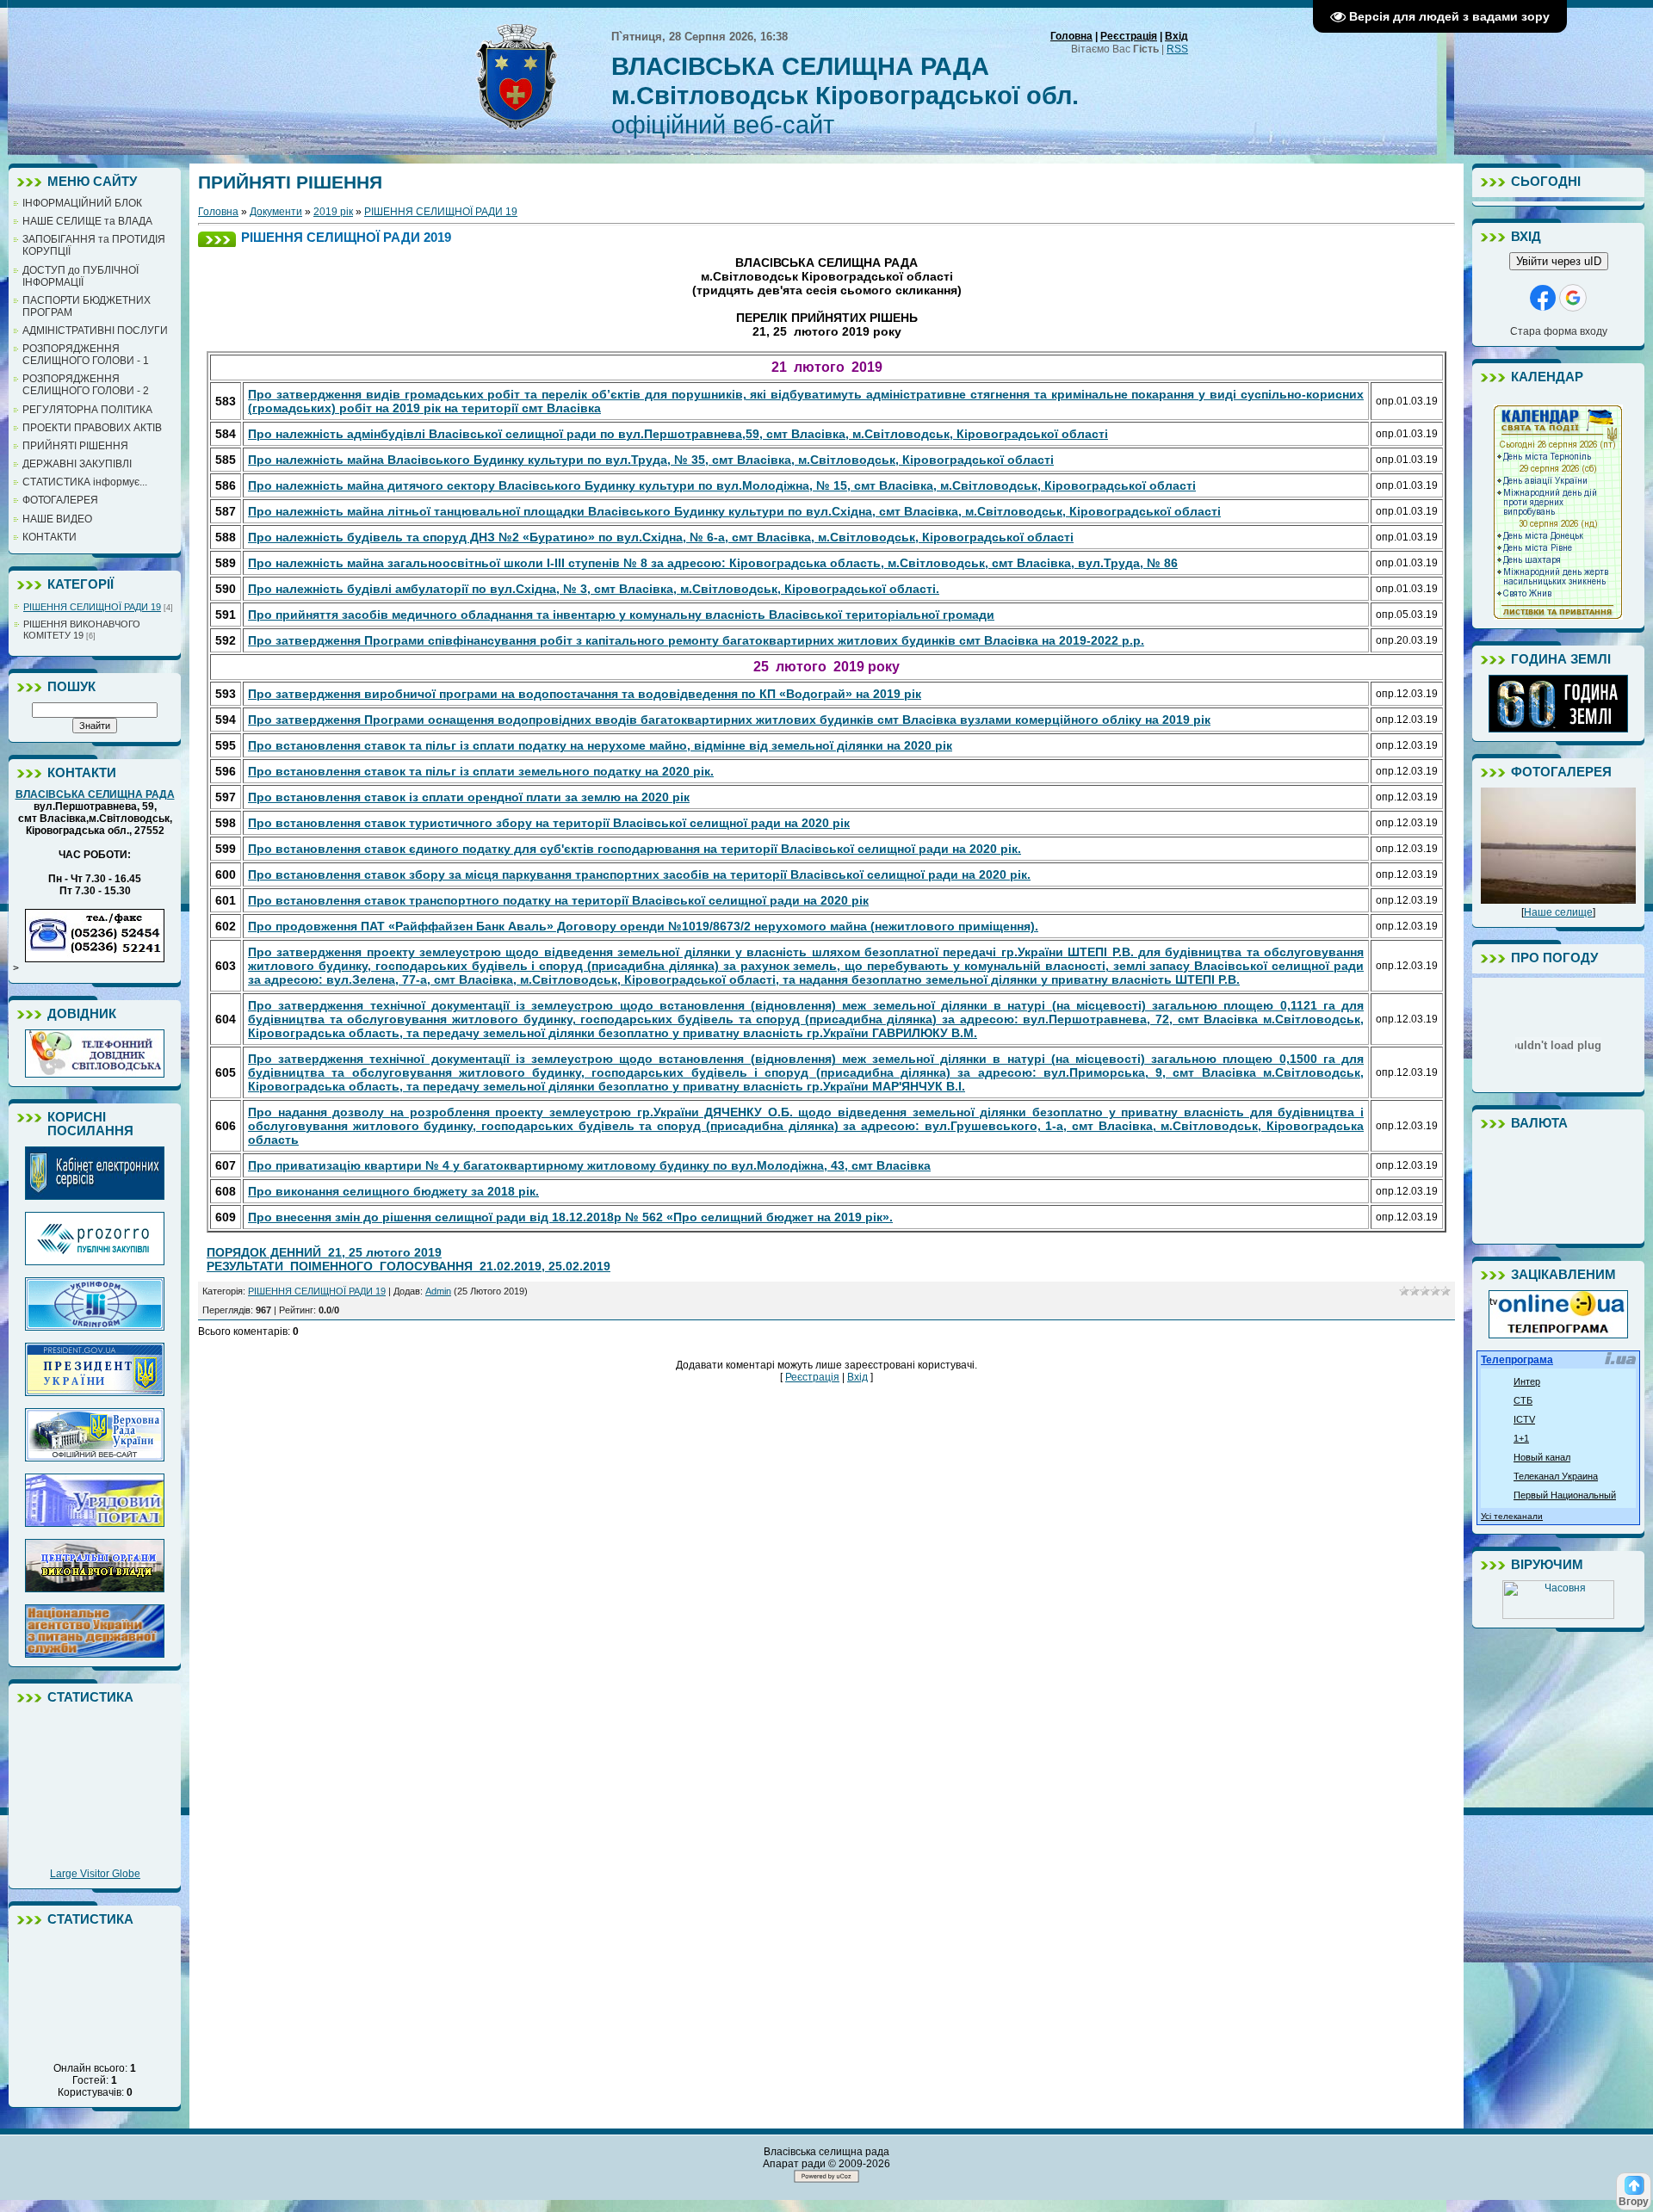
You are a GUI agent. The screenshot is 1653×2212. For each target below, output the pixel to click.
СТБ (1523, 1400)
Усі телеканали (1512, 1516)
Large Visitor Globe (95, 1874)
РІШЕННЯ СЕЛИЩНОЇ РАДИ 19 (92, 607)
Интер (1527, 1381)
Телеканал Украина (1556, 1476)
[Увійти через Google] (1573, 298)
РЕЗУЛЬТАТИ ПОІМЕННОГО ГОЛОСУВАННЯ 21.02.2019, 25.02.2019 (409, 1266)
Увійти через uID (1559, 261)
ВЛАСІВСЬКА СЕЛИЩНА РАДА (95, 794)
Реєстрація (1129, 36)
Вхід (1176, 36)
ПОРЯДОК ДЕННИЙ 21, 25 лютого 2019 (324, 1252)
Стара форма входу (1559, 331)
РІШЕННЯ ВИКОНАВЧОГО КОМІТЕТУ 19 (82, 630)
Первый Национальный (1565, 1495)
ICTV (1524, 1419)
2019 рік (333, 212)
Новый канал (1542, 1457)
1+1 (1521, 1438)
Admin (438, 1291)
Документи (276, 212)
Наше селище (1558, 912)
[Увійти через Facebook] (1543, 298)
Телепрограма (1517, 1360)
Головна (1071, 36)
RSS (1177, 49)
